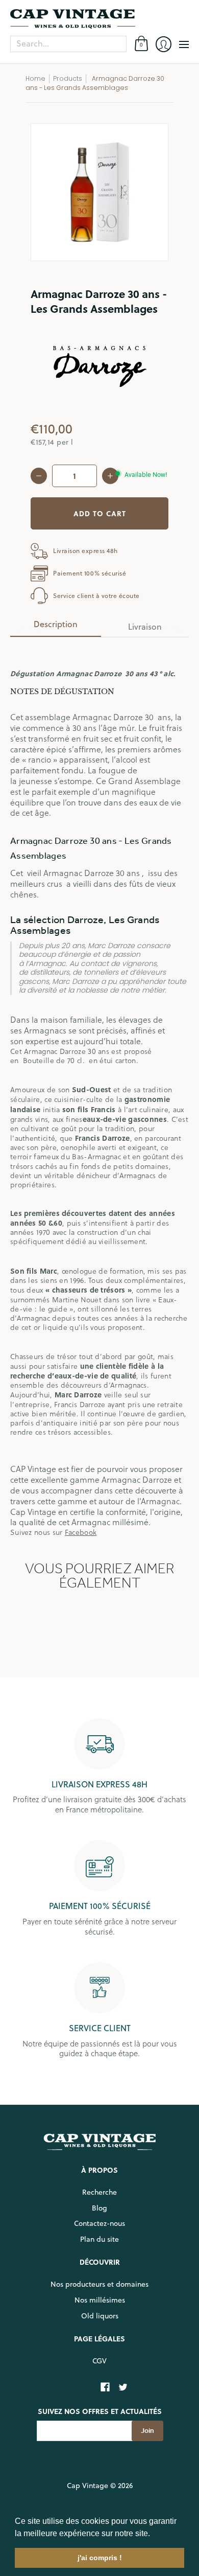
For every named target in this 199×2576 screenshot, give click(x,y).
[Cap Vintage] (99, 19)
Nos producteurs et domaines (99, 2284)
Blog (99, 2208)
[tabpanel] (99, 1091)
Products (68, 78)
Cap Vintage (88, 2486)
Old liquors (100, 2316)
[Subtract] (39, 476)
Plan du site (99, 2239)
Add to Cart (100, 513)
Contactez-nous (99, 2223)
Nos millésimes (100, 2300)
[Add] (110, 476)
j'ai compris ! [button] (100, 2558)
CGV (99, 2361)
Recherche (99, 2192)
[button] (154, 2534)
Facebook (81, 1532)
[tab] (56, 627)
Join (147, 2431)
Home (35, 78)
